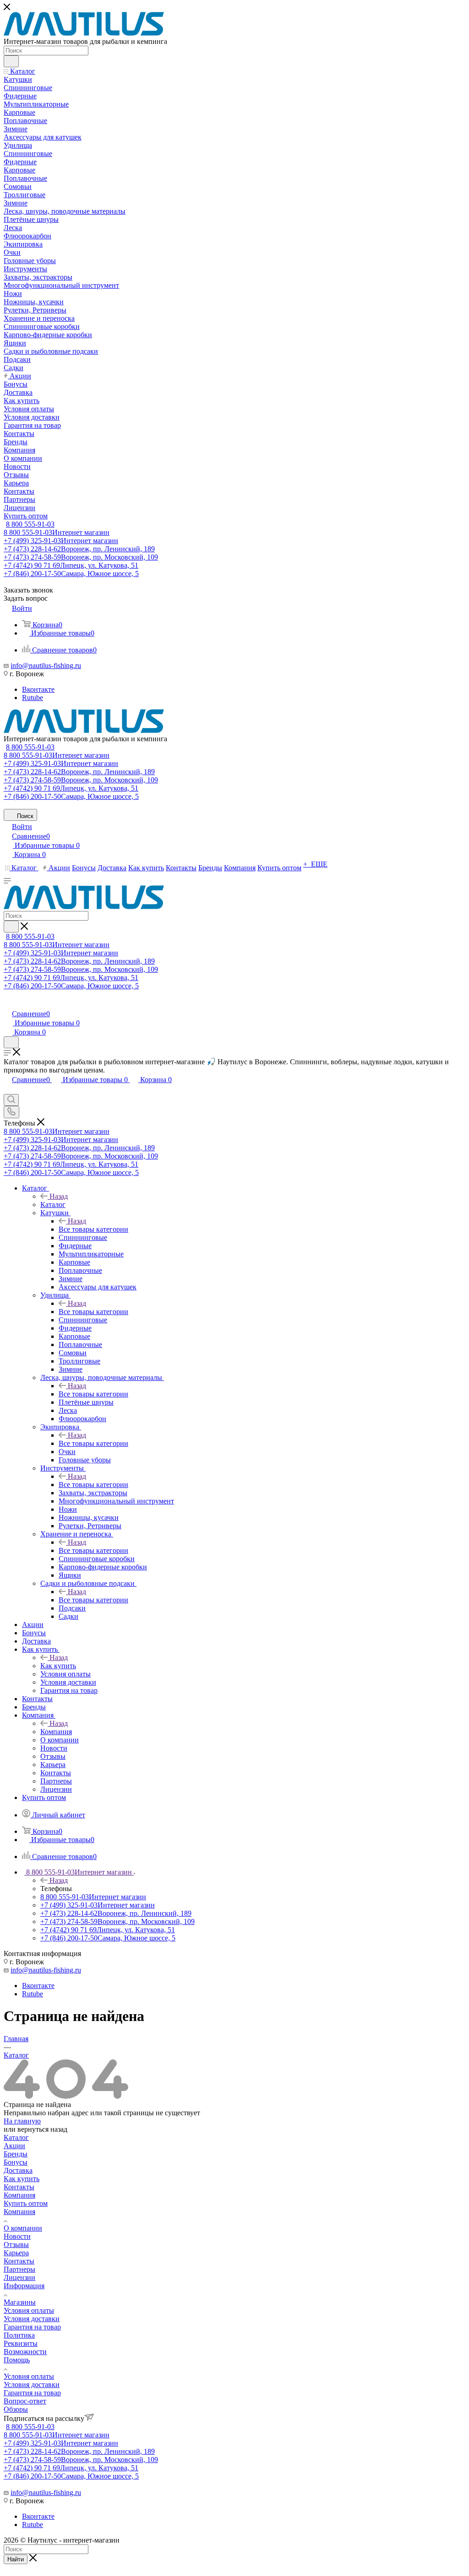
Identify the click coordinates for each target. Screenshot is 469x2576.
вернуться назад (42, 2129)
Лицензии (19, 2277)
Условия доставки (32, 2319)
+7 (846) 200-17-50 (71, 574)
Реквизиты (21, 2343)
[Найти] (11, 61)
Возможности (25, 2352)
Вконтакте (38, 689)
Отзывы (16, 2245)
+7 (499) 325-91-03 (61, 541)
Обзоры (16, 2409)
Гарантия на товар (32, 2327)
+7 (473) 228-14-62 (79, 549)
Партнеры (19, 2269)
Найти (16, 2559)
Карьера (16, 2253)
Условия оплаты (29, 2310)
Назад (59, 1196)
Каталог (53, 1204)
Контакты (19, 2187)
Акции (14, 2146)
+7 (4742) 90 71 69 (71, 565)
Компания (56, 1732)
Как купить (58, 1666)
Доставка (18, 2170)
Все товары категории (93, 1229)
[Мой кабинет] (8, 1004)
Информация (24, 2286)
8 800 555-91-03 (30, 524)
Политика (19, 2335)
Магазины (20, 2302)
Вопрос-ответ (25, 2401)
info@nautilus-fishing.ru (46, 666)
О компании (23, 2228)
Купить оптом (26, 2203)
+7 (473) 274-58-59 (81, 557)
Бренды (16, 2154)
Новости (17, 2236)
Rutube (33, 698)
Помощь (17, 2360)
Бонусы (16, 2162)
